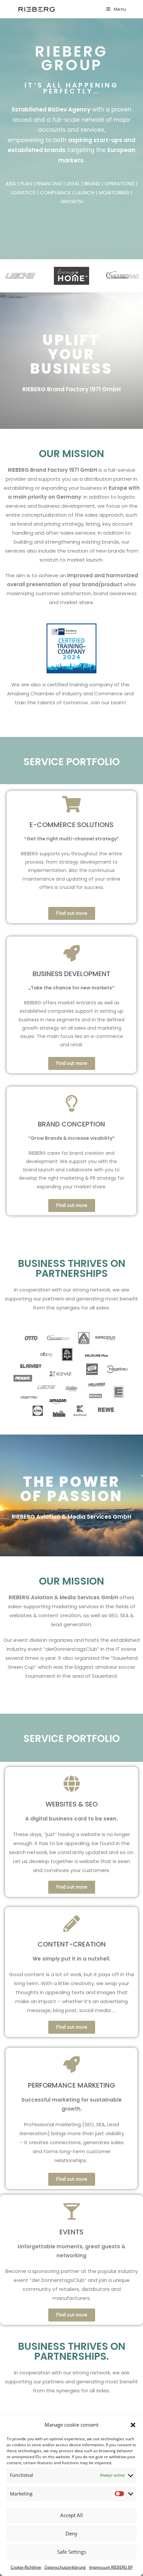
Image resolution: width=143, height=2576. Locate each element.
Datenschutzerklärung (65, 2567)
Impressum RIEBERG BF (111, 2567)
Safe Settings (72, 2552)
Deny (71, 2533)
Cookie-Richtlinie (26, 2567)
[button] (133, 2425)
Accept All (71, 2515)
